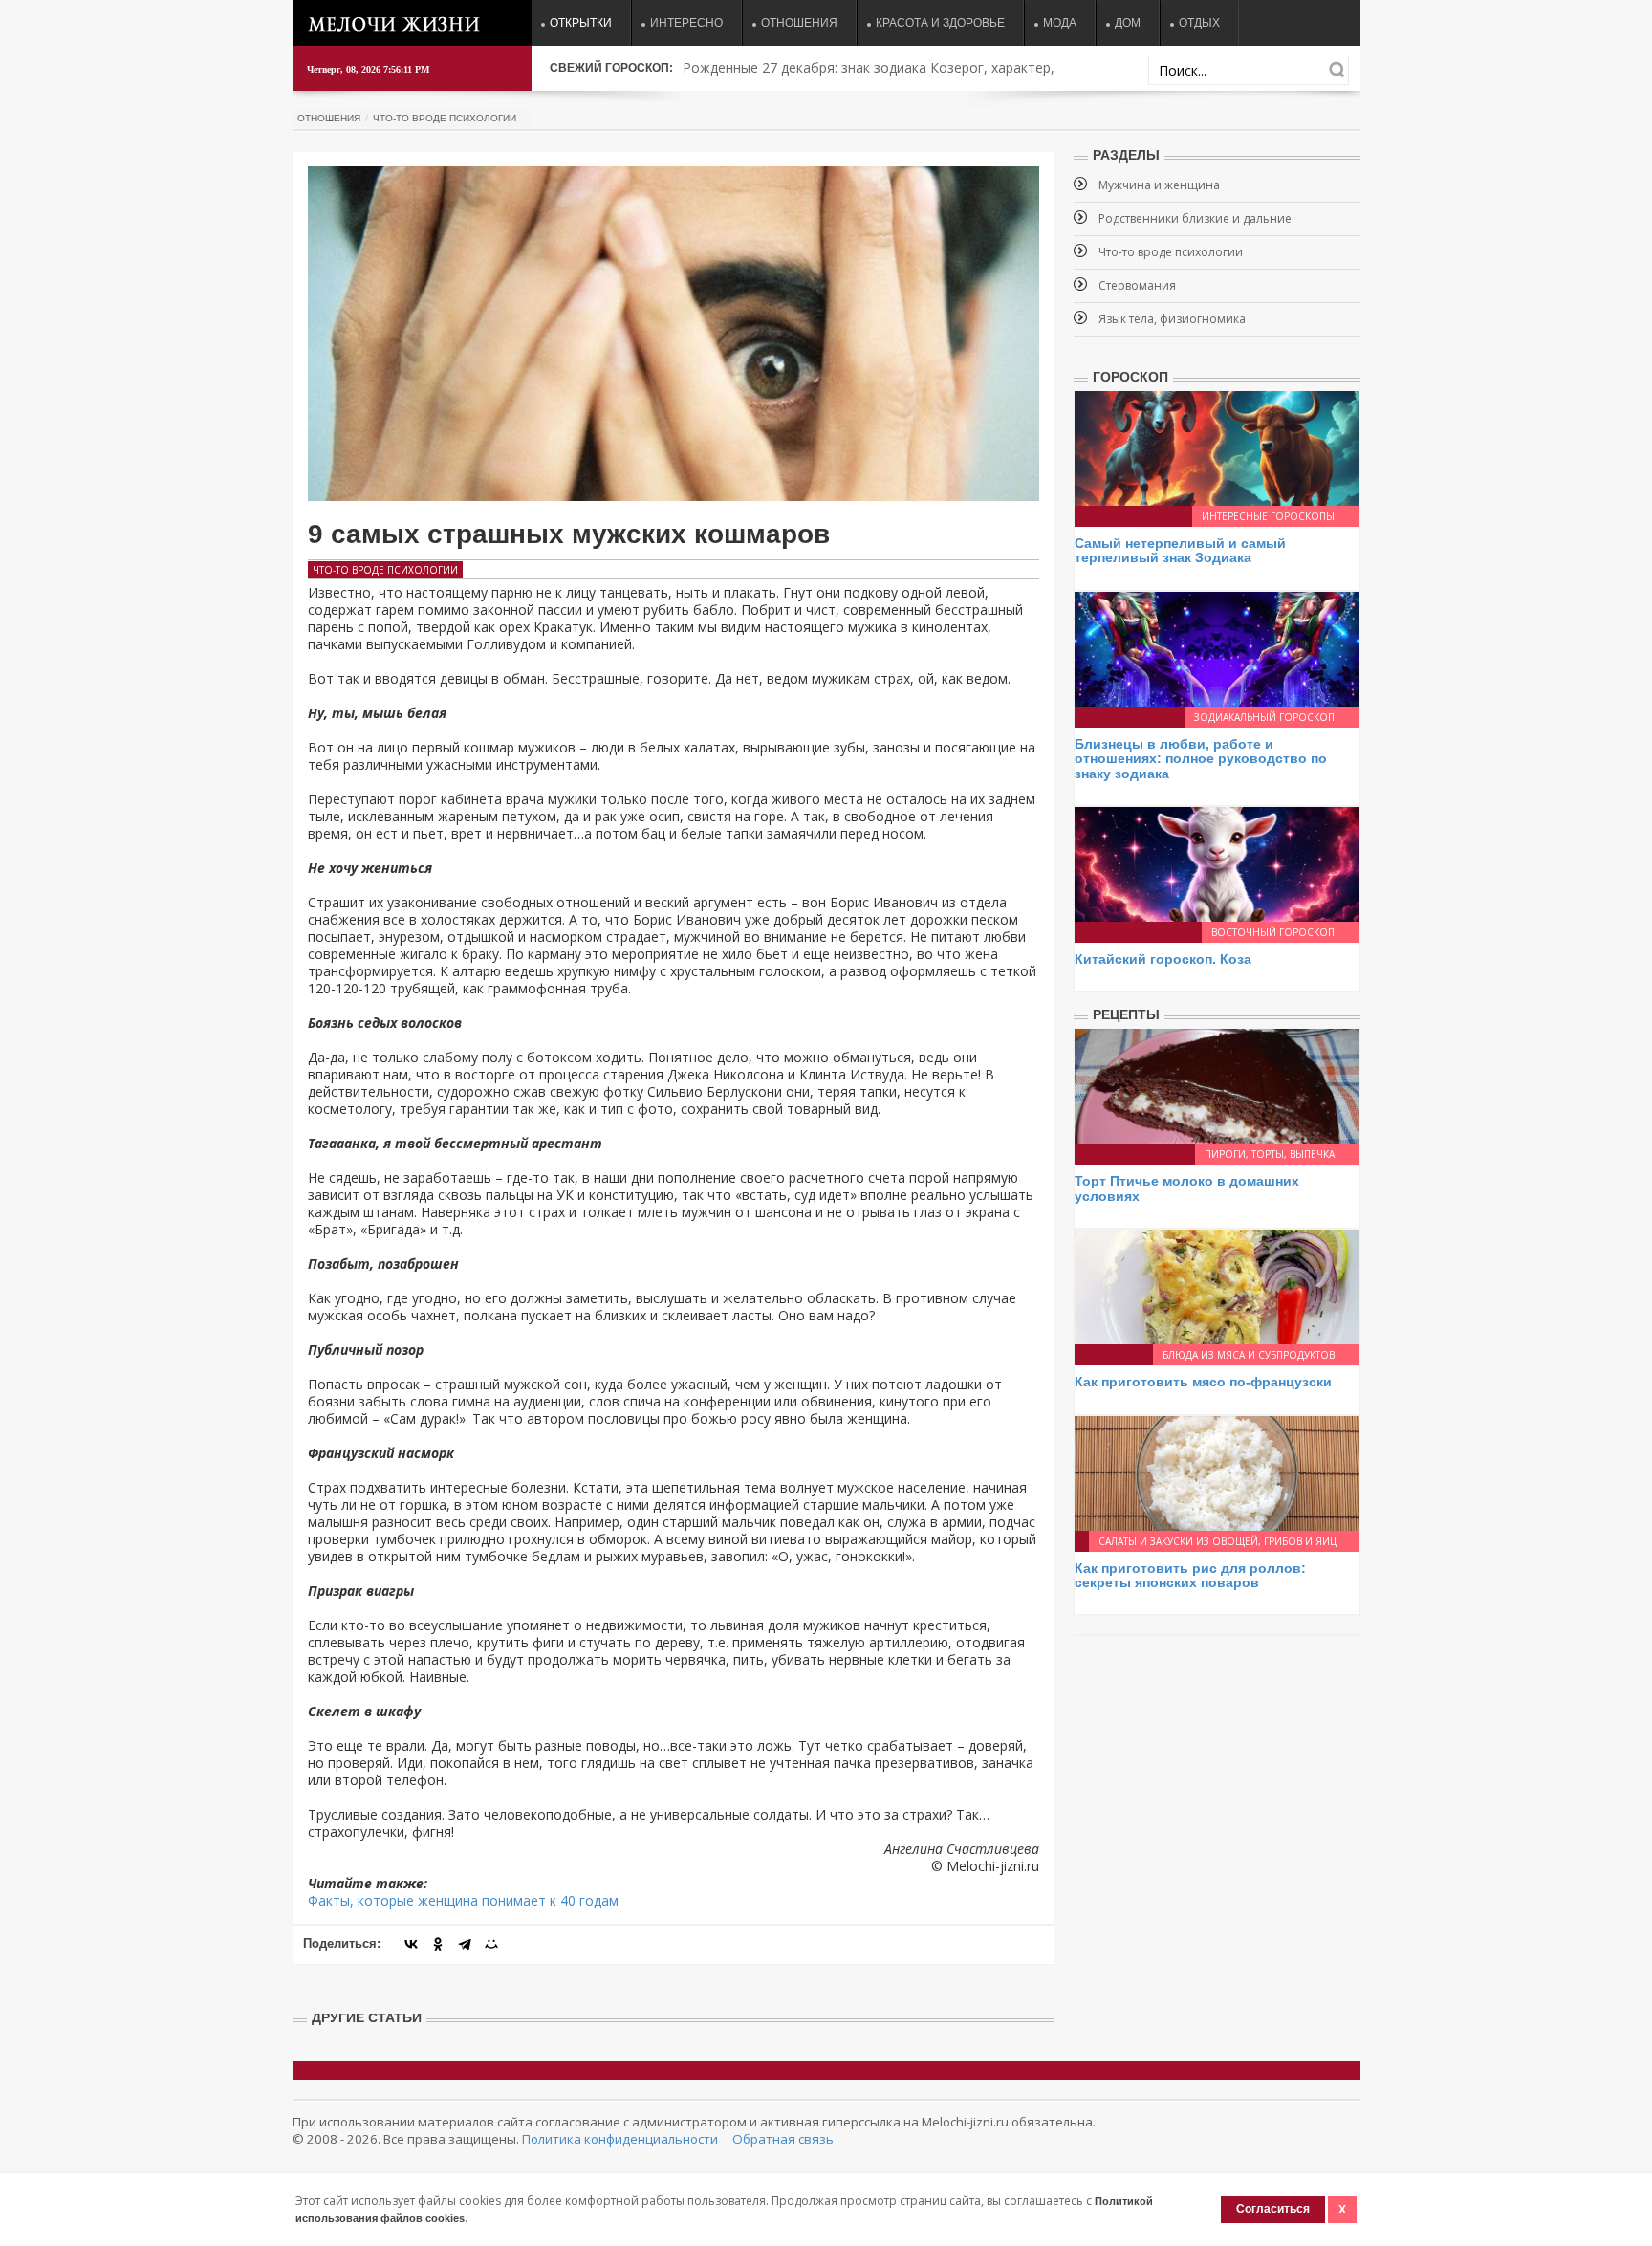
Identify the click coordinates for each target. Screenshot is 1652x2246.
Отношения (799, 23)
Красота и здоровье (940, 23)
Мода (1060, 23)
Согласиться (1273, 2209)
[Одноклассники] (438, 1944)
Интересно (686, 23)
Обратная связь (783, 2139)
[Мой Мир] (491, 1944)
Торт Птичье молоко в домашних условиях (1187, 1188)
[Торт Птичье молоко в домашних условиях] (1217, 1085)
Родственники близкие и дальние (1195, 218)
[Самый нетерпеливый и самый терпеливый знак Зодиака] (1217, 447)
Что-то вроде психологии (445, 118)
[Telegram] (465, 1944)
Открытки (581, 23)
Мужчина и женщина (1159, 185)
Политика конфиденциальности (620, 2139)
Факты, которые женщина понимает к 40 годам (463, 1900)
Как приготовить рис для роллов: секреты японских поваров (1190, 1575)
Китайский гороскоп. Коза (1163, 959)
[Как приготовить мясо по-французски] (1217, 1286)
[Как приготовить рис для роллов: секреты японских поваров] (1217, 1471)
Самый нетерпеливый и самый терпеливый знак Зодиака (1180, 550)
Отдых (1199, 23)
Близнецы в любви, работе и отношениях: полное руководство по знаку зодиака (1201, 759)
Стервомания (1137, 285)
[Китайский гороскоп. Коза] (1217, 863)
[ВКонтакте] (411, 1944)
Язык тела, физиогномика (1172, 319)
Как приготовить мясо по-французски (1203, 1382)
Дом (1128, 23)
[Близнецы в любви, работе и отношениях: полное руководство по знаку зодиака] (1217, 648)
